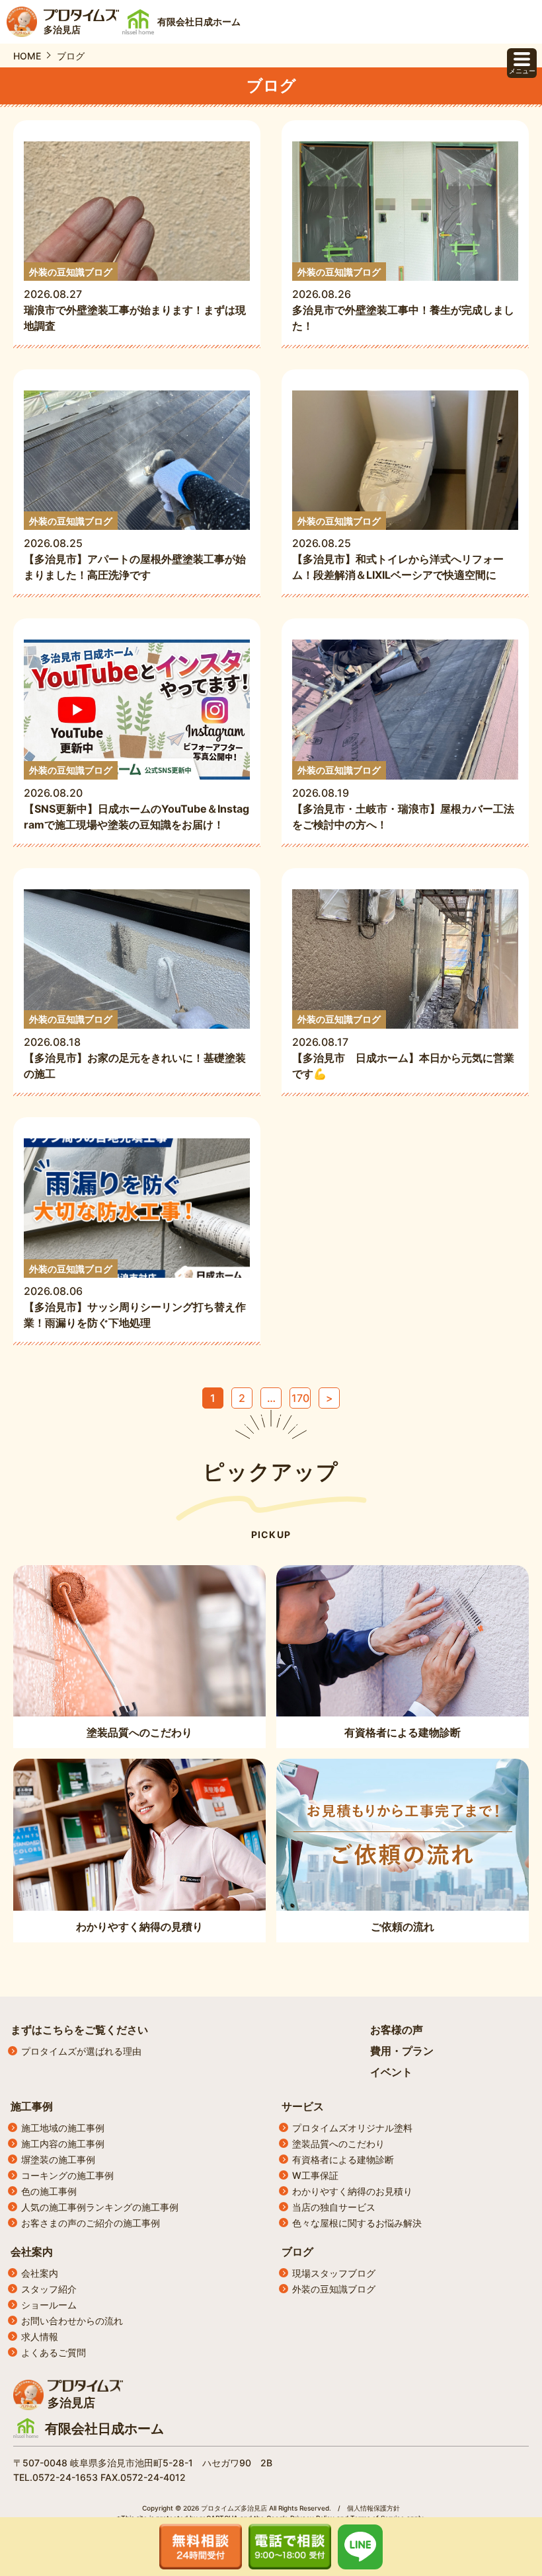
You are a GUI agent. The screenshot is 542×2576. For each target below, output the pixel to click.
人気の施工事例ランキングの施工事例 (100, 2207)
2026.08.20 (136, 798)
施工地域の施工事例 (63, 2128)
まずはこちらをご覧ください (79, 2030)
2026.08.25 (135, 549)
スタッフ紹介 (49, 2289)
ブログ (297, 2252)
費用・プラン (402, 2051)
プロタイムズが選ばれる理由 (81, 2051)
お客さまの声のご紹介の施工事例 (91, 2223)
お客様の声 (397, 2030)
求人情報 (40, 2337)
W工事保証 (315, 2175)
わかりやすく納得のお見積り (352, 2191)
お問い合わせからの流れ (72, 2321)
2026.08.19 (403, 798)
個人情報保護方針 (373, 2508)
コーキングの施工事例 (67, 2175)
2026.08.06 (135, 1297)
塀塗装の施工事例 (58, 2159)
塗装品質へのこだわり (338, 2144)
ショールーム (49, 2305)
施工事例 (32, 2106)
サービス (303, 2106)
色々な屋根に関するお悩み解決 (357, 2223)
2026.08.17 (403, 1047)
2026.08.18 (135, 1047)
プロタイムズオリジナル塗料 (352, 2128)
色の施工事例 (49, 2191)
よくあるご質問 (54, 2352)
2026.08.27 (135, 300)
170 (300, 1398)
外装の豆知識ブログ (334, 2289)
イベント (391, 2072)
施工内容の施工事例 (63, 2144)
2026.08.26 (403, 300)
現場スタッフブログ (334, 2273)
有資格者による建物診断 (343, 2159)
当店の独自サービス (334, 2207)
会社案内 (32, 2252)
